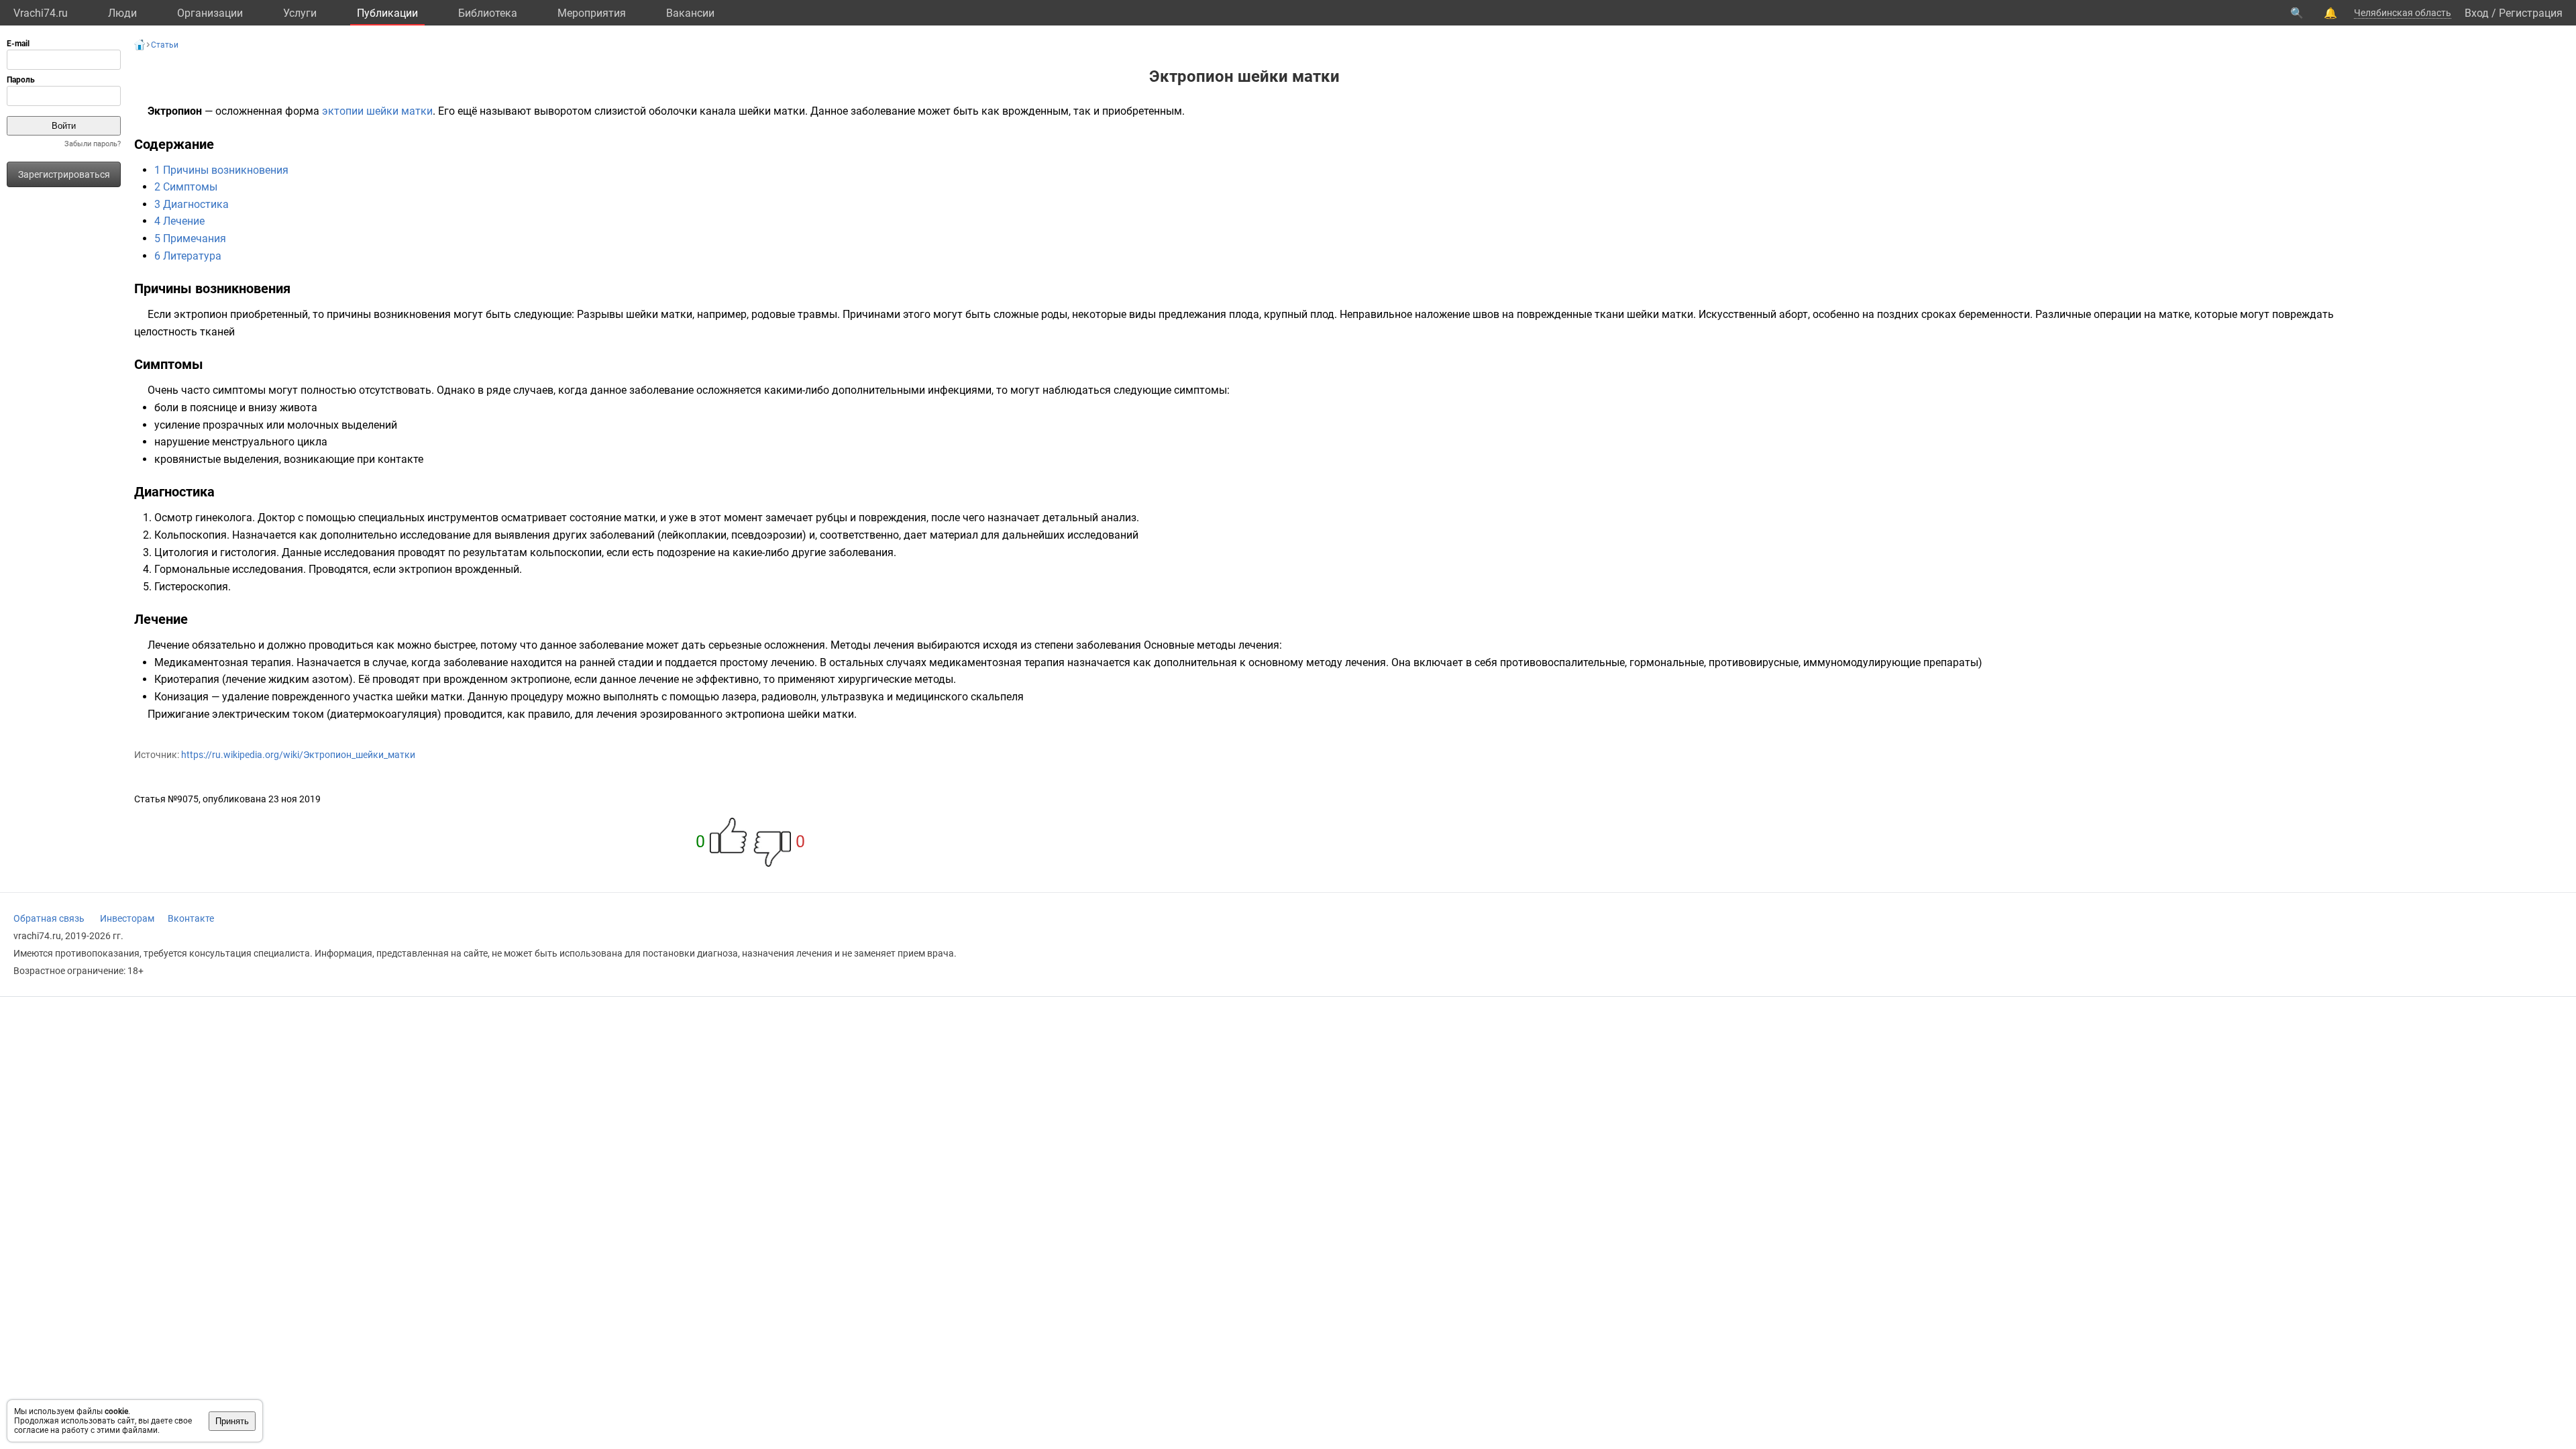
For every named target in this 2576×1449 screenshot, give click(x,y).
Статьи (165, 45)
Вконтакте (191, 918)
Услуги (300, 13)
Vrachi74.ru (41, 13)
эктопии (343, 111)
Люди (122, 13)
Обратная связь (49, 918)
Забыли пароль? (93, 144)
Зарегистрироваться (64, 174)
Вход (2477, 13)
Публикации (387, 13)
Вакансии (690, 13)
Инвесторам (127, 918)
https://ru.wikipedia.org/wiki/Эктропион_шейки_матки (298, 755)
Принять (232, 1421)
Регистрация (2531, 13)
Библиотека (488, 13)
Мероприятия (592, 13)
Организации (210, 13)
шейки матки (399, 111)
